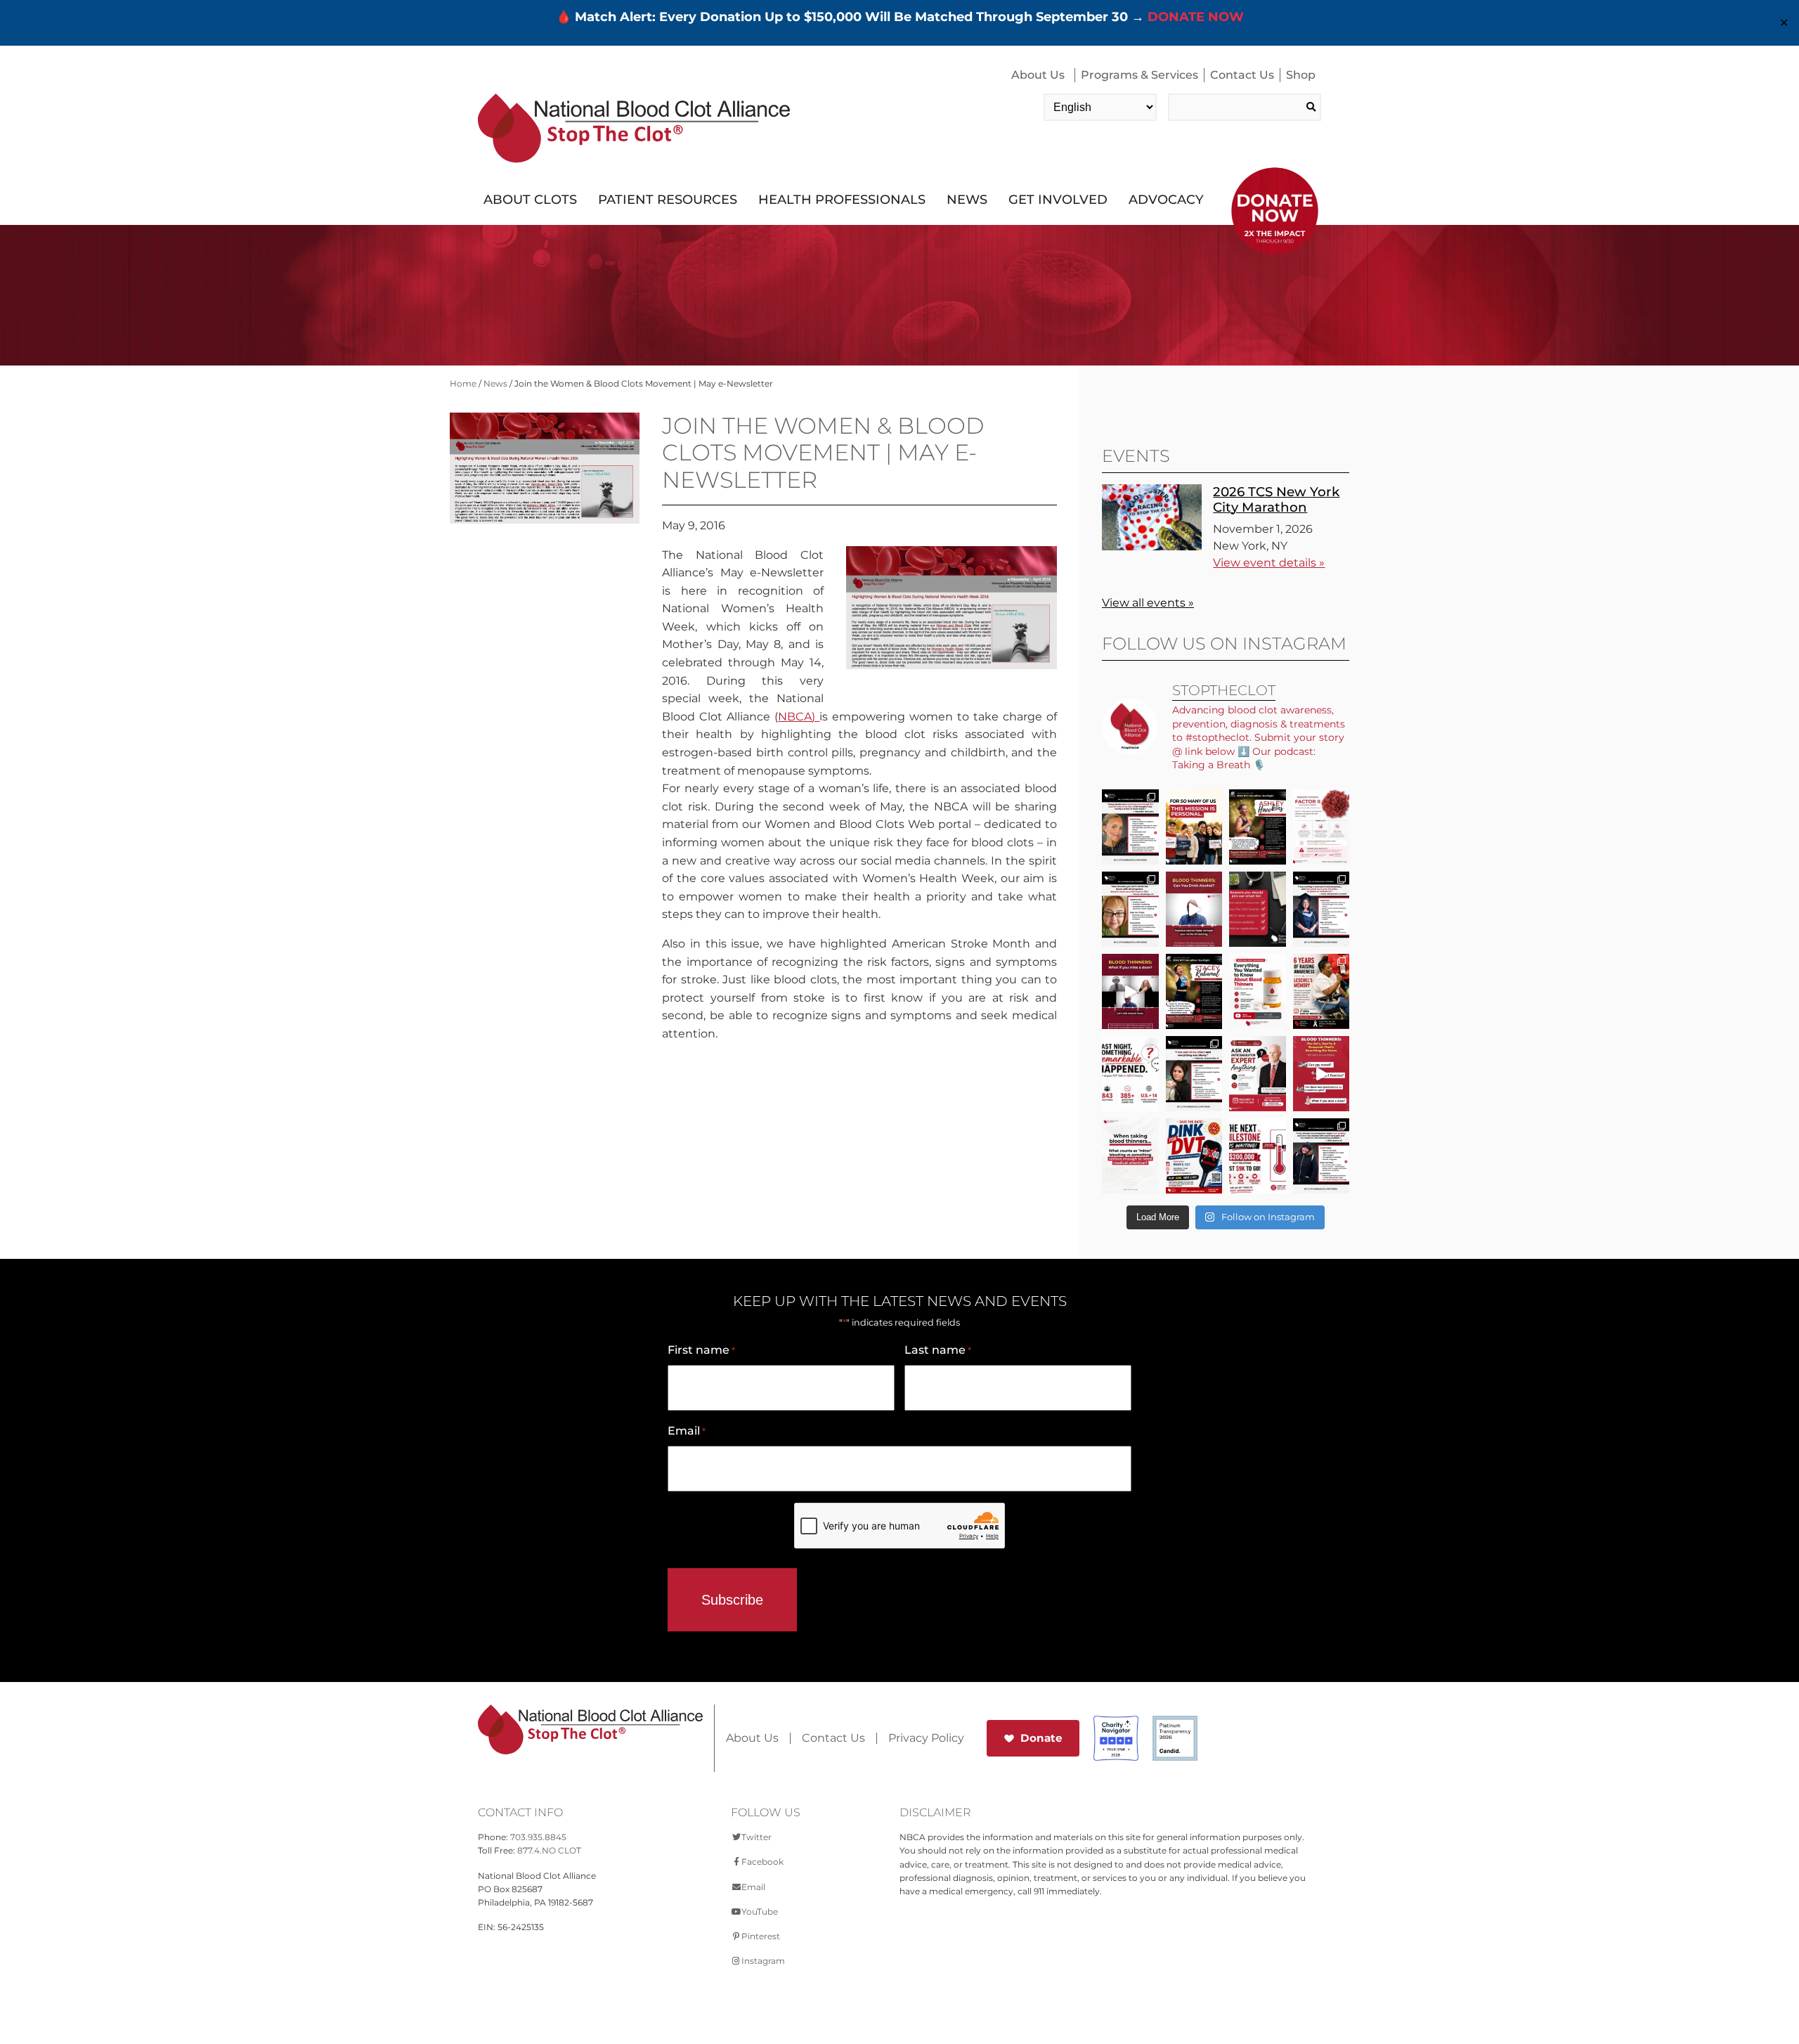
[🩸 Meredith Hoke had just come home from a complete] (1130, 827)
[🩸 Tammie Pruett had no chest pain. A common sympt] (1130, 909)
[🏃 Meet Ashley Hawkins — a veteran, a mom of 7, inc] (1258, 827)
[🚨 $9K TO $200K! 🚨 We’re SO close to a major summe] (1258, 1156)
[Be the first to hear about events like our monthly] (1258, 909)
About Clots (530, 200)
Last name (938, 1350)
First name (701, 1350)
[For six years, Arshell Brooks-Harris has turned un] (1321, 991)
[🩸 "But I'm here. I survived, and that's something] (1321, 1156)
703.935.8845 (538, 1837)
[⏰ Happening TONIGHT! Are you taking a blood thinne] (1258, 1074)
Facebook (762, 1862)
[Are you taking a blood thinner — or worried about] (1194, 909)
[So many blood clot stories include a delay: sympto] (1321, 909)
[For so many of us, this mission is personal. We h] (1194, 827)
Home (463, 383)
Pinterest (761, 1936)
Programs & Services (1139, 75)
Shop (1301, 75)
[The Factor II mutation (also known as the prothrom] (1321, 827)
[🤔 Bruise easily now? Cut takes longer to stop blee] (1130, 1156)
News (967, 200)
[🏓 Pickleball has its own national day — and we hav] (1194, 1156)
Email (687, 1431)
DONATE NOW (1196, 17)
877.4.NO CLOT (549, 1850)
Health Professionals (842, 200)
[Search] (1311, 107)
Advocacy (1166, 200)
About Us (1038, 75)
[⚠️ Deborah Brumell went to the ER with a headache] (1194, 1074)
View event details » (1269, 563)
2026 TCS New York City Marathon (1276, 499)
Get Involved (1058, 200)
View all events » (1148, 603)
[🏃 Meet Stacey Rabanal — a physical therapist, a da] (1194, 991)
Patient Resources (668, 200)
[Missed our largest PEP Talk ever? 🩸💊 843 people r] (1258, 991)
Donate (1041, 1738)
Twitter (756, 1837)
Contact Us (1242, 75)
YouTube (760, 1912)
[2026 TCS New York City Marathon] (1152, 546)
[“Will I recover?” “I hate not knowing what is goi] (1130, 1074)
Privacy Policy (926, 1738)
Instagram (763, 1961)
